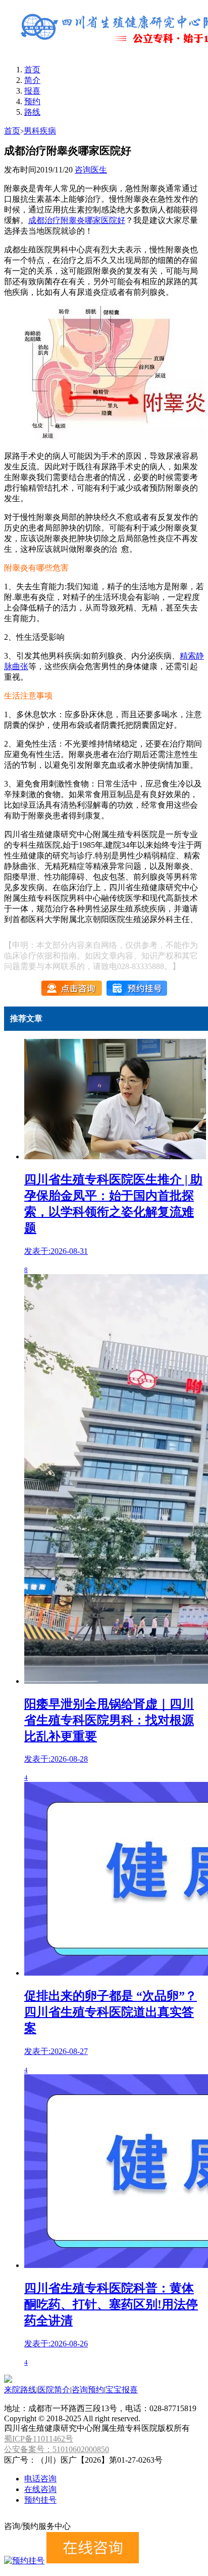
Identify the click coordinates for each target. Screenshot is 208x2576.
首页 (32, 70)
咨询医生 (91, 170)
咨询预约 (88, 2390)
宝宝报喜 (122, 2390)
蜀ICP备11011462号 (39, 2439)
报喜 (32, 91)
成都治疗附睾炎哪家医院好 (77, 220)
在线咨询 (40, 2489)
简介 (32, 80)
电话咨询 (40, 2479)
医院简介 (54, 2390)
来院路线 (20, 2390)
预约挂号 (40, 2500)
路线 (32, 112)
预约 (32, 101)
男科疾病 (40, 131)
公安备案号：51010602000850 (57, 2449)
